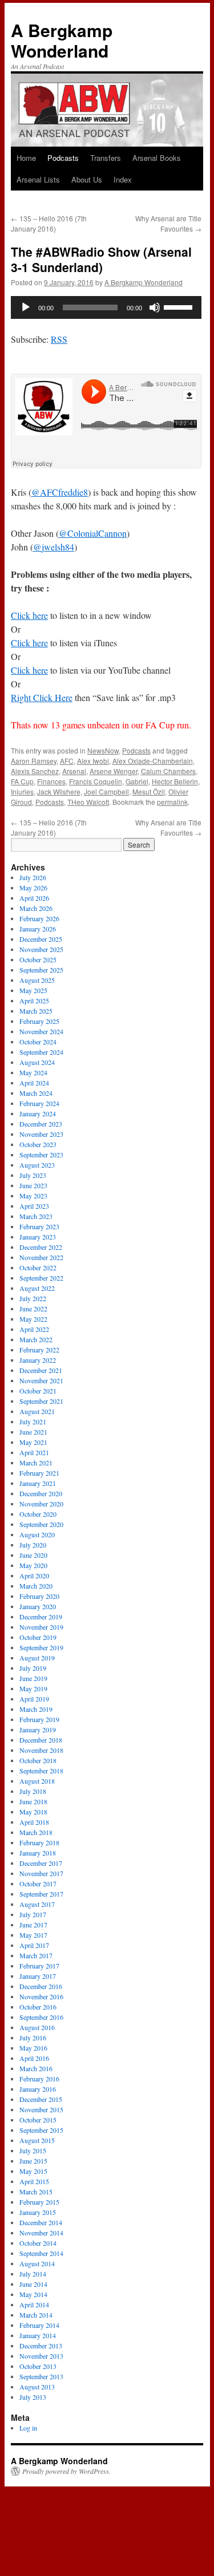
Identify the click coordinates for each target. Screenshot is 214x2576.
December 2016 (41, 1986)
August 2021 (37, 1411)
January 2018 (38, 1853)
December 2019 (41, 1617)
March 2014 (36, 2315)
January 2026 (38, 929)
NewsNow (103, 750)
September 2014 (41, 2253)
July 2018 (33, 1791)
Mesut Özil (149, 791)
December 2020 (41, 1493)
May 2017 (33, 1935)
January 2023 (38, 1237)
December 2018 (41, 1740)
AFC (67, 761)
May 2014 (33, 2294)
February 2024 (39, 1103)
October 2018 (38, 1760)
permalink (172, 802)
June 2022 (33, 1309)
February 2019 (39, 1719)
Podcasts (63, 158)
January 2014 (38, 2335)
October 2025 (38, 959)
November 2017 (41, 1873)
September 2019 (41, 1647)
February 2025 (39, 1021)
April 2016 (34, 2058)
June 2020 (33, 1555)
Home (26, 158)
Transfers (106, 158)
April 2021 (34, 1452)
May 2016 (33, 2048)
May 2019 (33, 1688)
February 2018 (39, 1842)
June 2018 (33, 1801)
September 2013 (41, 2376)
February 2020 (39, 1596)
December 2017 (41, 1863)
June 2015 (33, 2161)
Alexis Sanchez (35, 771)
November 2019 (41, 1627)
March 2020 (36, 1586)
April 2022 (34, 1329)
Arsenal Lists (38, 179)
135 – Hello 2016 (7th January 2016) (49, 223)
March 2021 (36, 1463)
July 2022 (33, 1298)
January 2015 (38, 2212)
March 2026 (36, 908)
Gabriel (137, 781)
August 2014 (37, 2263)
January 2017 (38, 1976)
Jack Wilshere (59, 791)
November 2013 (41, 2356)
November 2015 (41, 2109)
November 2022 (41, 1257)
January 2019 (38, 1730)
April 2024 (34, 1083)
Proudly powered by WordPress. (66, 2471)
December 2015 (41, 2099)
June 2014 (33, 2284)
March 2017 (36, 1955)
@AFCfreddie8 (60, 492)
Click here (29, 615)
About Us (87, 179)
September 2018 (41, 1771)
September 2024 (41, 1052)
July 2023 (33, 1175)
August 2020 (37, 1534)
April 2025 (34, 1001)
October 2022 (38, 1267)
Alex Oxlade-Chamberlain (153, 761)
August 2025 (37, 980)
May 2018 (33, 1812)
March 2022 (36, 1339)
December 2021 (41, 1370)
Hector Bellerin (175, 781)
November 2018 (41, 1750)
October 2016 (38, 2007)
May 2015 (33, 2171)
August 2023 (37, 1165)
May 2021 (33, 1442)
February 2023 (39, 1226)
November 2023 (41, 1134)
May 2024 (33, 1072)
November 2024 (41, 1031)
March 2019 (36, 1709)
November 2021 (41, 1380)
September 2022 (41, 1278)
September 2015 (41, 2130)
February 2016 (39, 2079)
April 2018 (34, 1822)
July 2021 (33, 1421)
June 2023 (33, 1185)
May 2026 (33, 888)
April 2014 (34, 2304)
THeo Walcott (88, 802)
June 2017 (33, 1925)
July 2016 (33, 2038)
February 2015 (39, 2202)
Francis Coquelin (96, 781)
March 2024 (36, 1093)
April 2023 (34, 1206)
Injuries (22, 791)
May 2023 (33, 1196)
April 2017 (34, 1945)
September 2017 (41, 1894)
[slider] (180, 306)
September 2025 (41, 970)
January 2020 (38, 1606)
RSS (59, 339)
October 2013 (38, 2366)
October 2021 (38, 1391)
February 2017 (39, 1966)
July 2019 (33, 1668)
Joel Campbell (106, 791)
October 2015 (38, 2120)
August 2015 (37, 2140)
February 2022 (39, 1350)
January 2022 (38, 1360)
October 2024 (38, 1042)
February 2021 (39, 1473)
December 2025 (41, 939)
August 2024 (37, 1062)
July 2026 (33, 877)
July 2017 (33, 1914)
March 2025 (36, 1011)
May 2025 (33, 990)
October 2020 (38, 1514)
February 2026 (39, 918)
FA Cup (22, 781)
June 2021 (33, 1432)
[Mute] (155, 307)
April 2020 (34, 1575)
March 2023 (36, 1216)
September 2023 (41, 1155)
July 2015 (33, 2150)
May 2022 (33, 1319)
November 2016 (41, 1996)
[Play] (26, 307)
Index (123, 179)
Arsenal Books (157, 158)
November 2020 (41, 1504)
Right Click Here (42, 697)
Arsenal (74, 771)
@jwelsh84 (54, 547)
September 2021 (41, 1401)
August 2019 (37, 1658)
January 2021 (38, 1483)
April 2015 (34, 2181)
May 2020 (33, 1565)
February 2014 (39, 2325)
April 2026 (34, 898)
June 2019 (33, 1678)
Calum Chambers (168, 771)
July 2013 (33, 2397)
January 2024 (38, 1113)
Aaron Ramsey (34, 761)
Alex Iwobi (93, 761)
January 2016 (38, 2089)
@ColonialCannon (93, 533)
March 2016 (36, 2068)
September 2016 (41, 2017)
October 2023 (38, 1144)
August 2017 (37, 1904)
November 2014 (41, 2233)
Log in (28, 2428)
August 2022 (37, 1288)
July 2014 (33, 2274)
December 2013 (41, 2346)
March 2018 (36, 1832)
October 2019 (38, 1637)
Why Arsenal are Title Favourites (168, 223)
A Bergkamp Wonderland (62, 40)
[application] (106, 307)
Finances (51, 781)
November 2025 (41, 949)
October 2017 (38, 1884)
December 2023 (41, 1124)
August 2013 (37, 2387)
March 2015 (36, 2192)
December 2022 (41, 1247)
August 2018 (37, 1781)
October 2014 (38, 2243)
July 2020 (33, 1545)
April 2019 (34, 1699)
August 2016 (37, 2027)
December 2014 (41, 2222)
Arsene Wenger (114, 771)
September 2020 (41, 1524)
